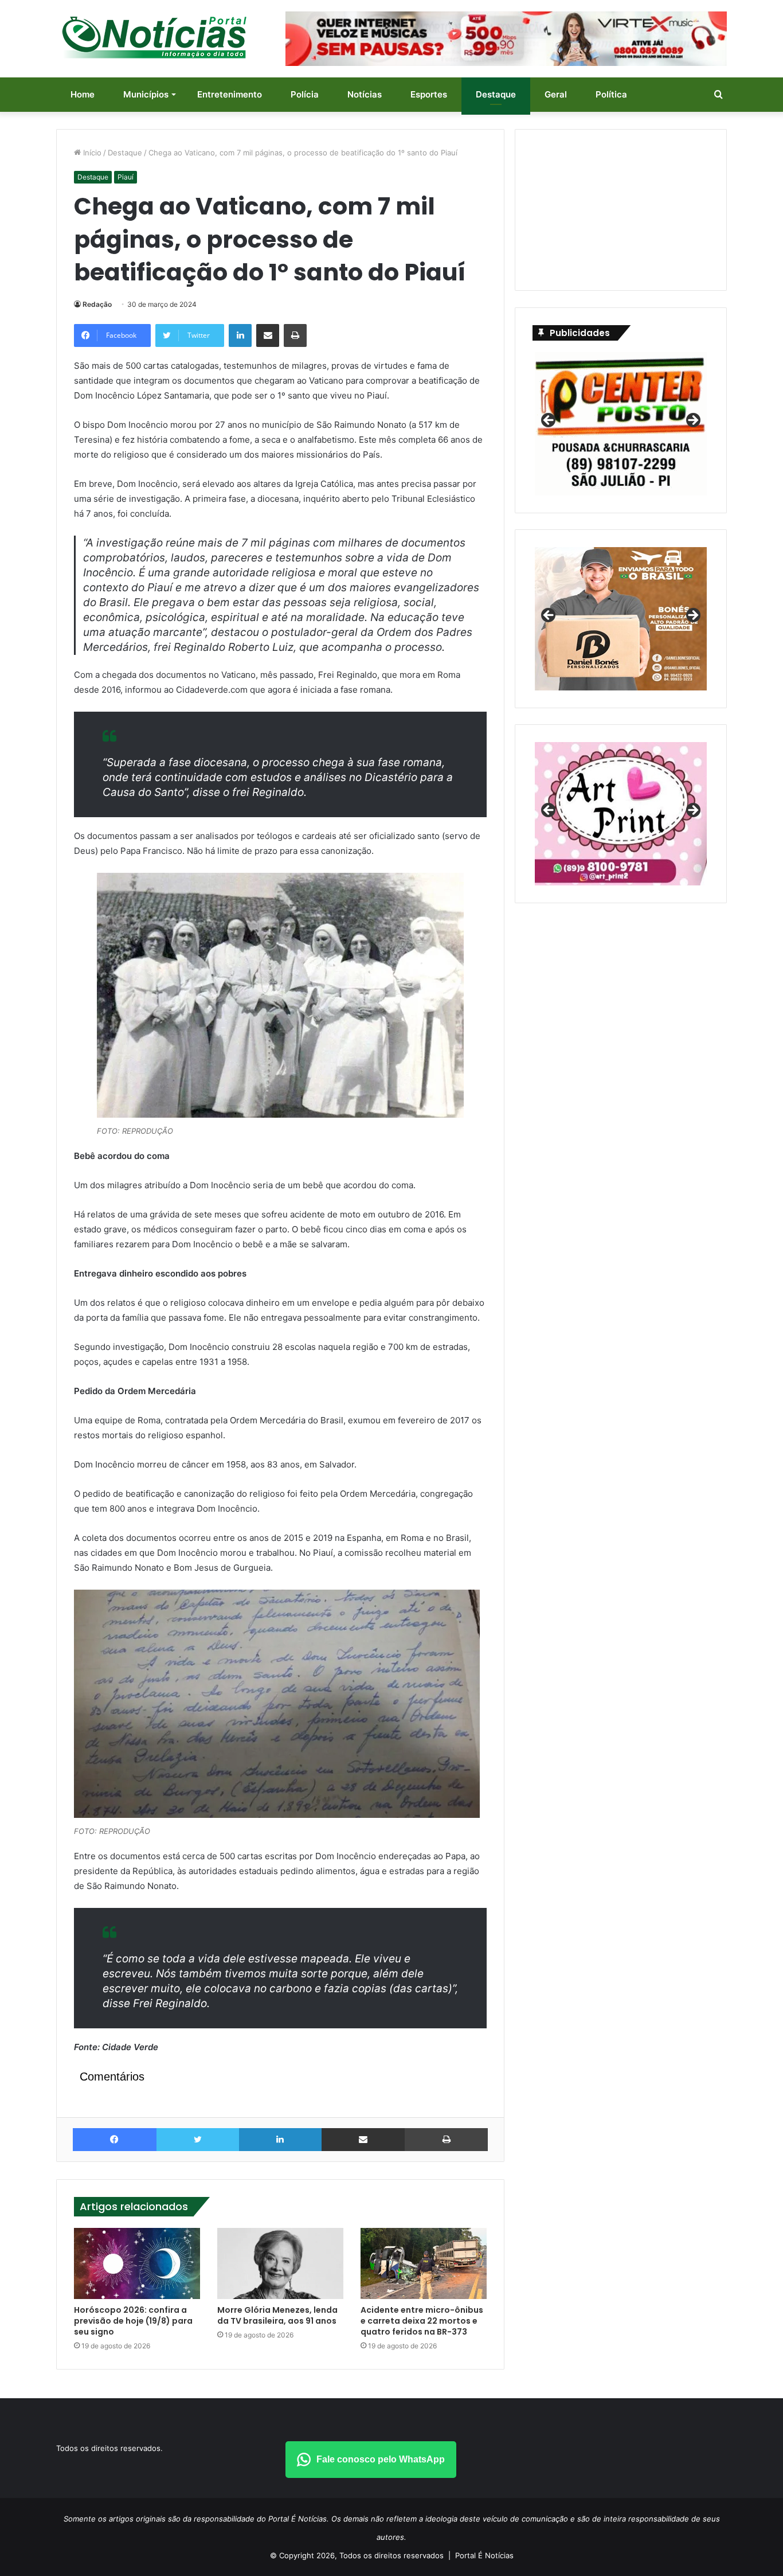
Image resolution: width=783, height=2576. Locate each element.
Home (83, 94)
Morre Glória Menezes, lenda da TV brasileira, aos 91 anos (277, 2315)
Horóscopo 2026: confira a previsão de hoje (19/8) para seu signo (133, 2321)
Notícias (365, 94)
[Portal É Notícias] (154, 37)
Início (91, 153)
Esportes (429, 94)
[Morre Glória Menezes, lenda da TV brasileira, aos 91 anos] (280, 2263)
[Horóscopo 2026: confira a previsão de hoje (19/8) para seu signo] (137, 2263)
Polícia (305, 94)
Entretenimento (230, 94)
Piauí (126, 177)
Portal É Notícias (484, 2555)
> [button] (692, 421)
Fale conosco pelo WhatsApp (381, 2459)
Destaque (496, 94)
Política (611, 94)
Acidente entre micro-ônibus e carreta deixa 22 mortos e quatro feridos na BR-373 (422, 2321)
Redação (97, 304)
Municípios (146, 94)
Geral (556, 94)
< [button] (549, 421)
